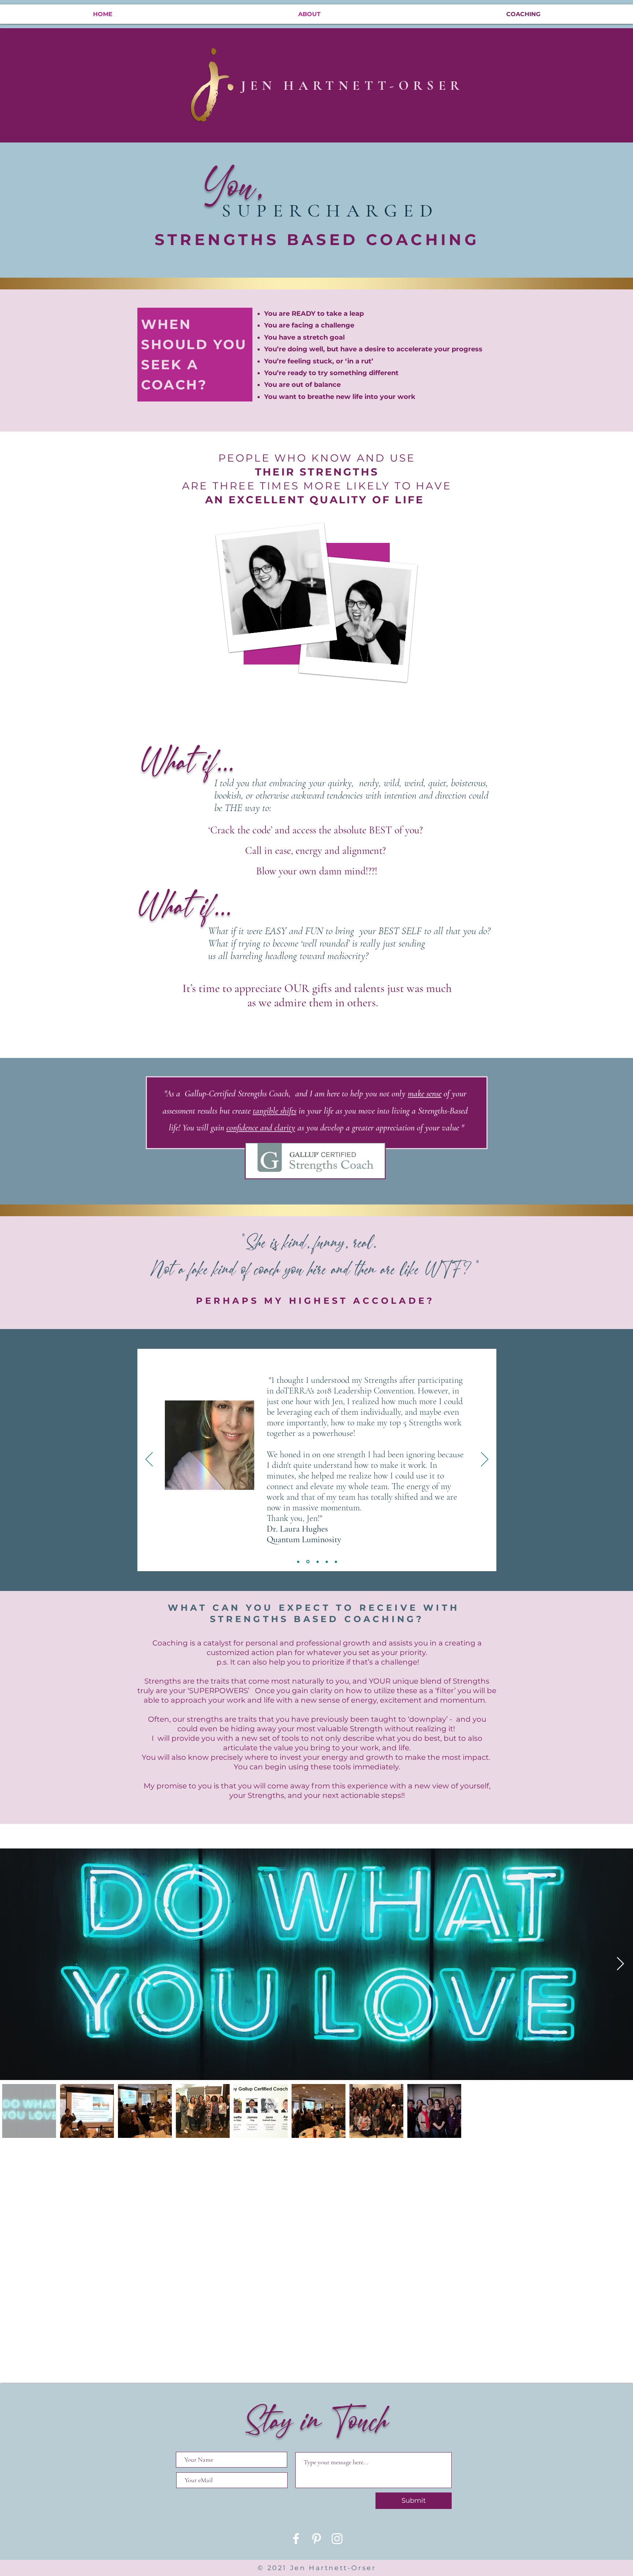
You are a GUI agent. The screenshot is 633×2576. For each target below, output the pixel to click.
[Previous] (149, 1460)
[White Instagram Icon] (337, 2539)
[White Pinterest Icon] (316, 2539)
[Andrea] (327, 1562)
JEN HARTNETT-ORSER (356, 86)
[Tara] (336, 1562)
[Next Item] (620, 1964)
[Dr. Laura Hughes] (307, 1562)
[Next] (485, 1460)
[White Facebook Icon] (296, 2539)
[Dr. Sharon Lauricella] (298, 1562)
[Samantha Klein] (317, 1562)
